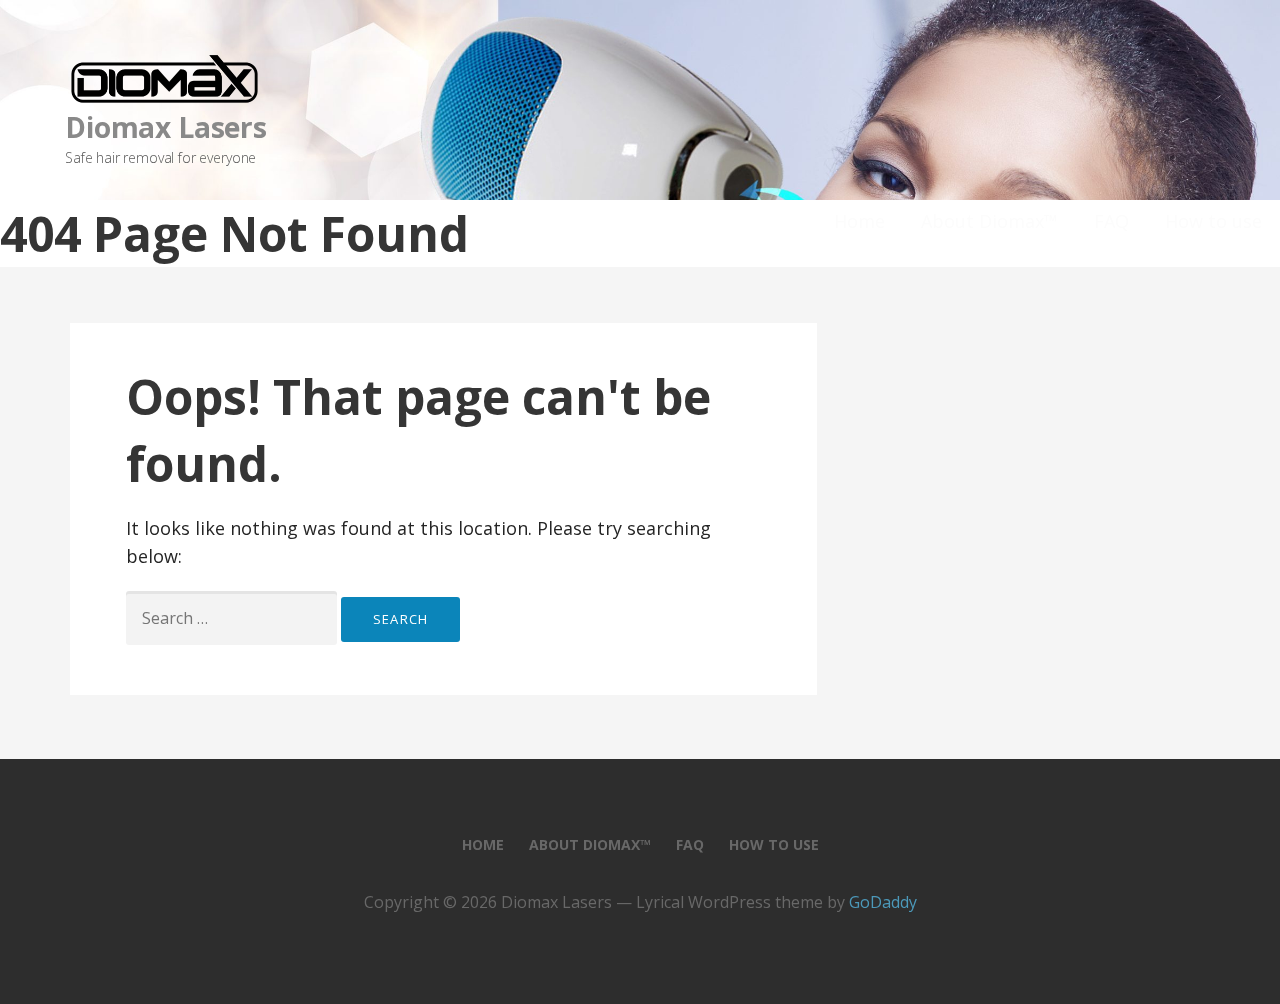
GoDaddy (883, 902)
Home (859, 221)
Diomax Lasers (166, 127)
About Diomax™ (989, 221)
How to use (1213, 221)
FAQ (1111, 221)
